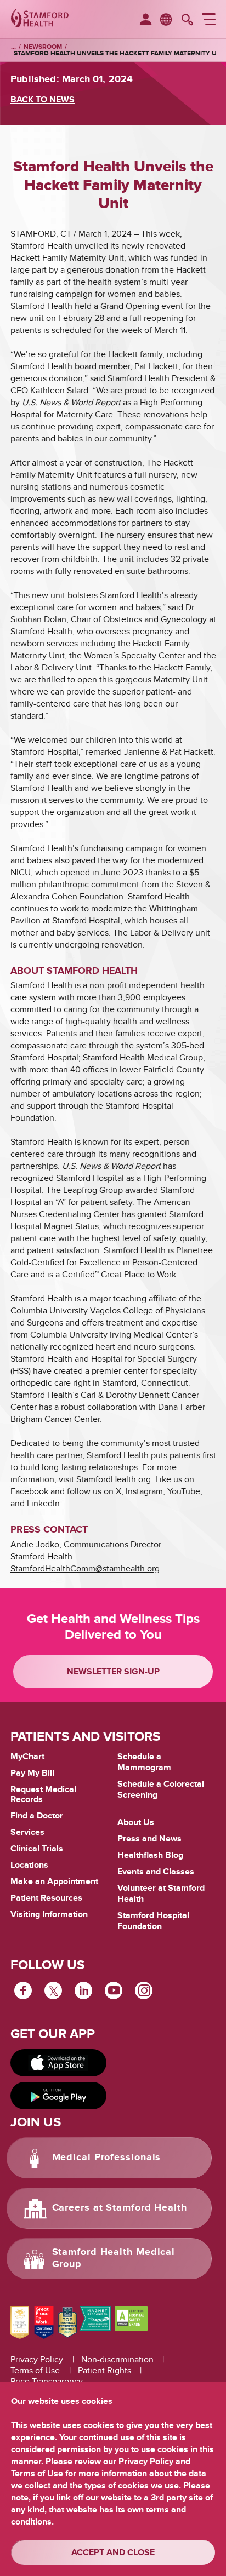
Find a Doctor (37, 1816)
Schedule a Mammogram (144, 1762)
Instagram (144, 1491)
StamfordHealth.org (114, 1479)
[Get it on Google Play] (58, 2096)
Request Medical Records (43, 1795)
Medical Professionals (107, 2158)
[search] (187, 21)
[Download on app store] (58, 2063)
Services (27, 1832)
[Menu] (209, 21)
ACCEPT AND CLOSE (113, 2552)
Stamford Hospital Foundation (153, 1921)
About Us (136, 1822)
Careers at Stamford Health (120, 2208)
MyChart (27, 1757)
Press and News (149, 1839)
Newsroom (43, 47)
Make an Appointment (54, 1881)
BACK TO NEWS (43, 100)
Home (13, 47)
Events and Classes (156, 1872)
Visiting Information (49, 1914)
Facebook (29, 1491)
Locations (29, 1865)
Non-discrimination (117, 2360)
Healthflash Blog (150, 1855)
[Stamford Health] (40, 19)
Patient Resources (46, 1898)
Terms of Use (35, 2371)
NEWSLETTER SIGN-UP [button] (113, 1672)
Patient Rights (104, 2371)
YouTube (184, 1491)
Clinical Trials (37, 1849)
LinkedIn (43, 1504)
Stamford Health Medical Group (114, 2258)
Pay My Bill (32, 1773)
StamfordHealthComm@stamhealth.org (85, 1569)
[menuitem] (146, 20)
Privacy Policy (37, 2360)
